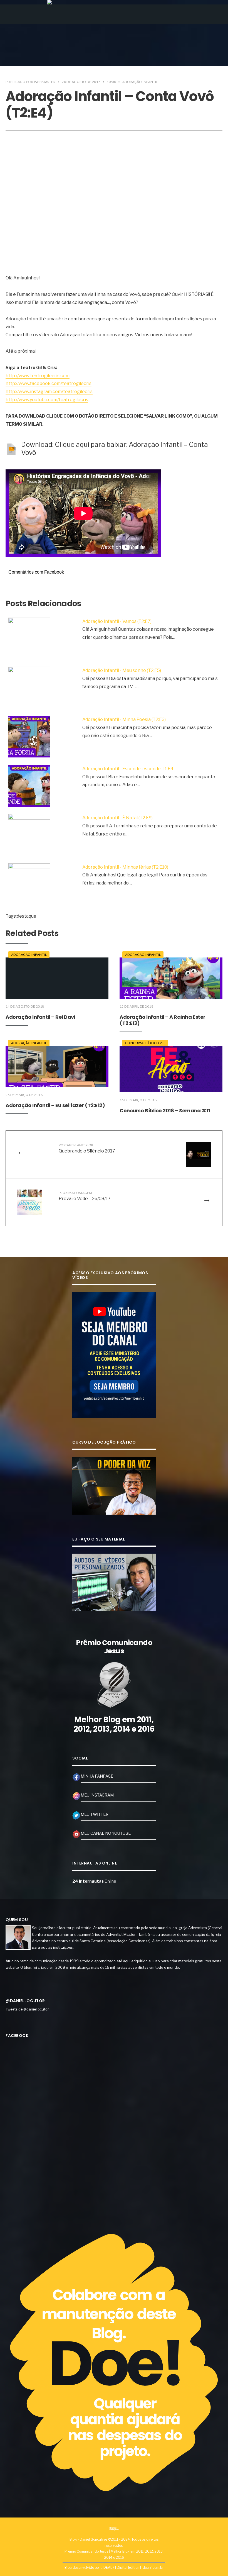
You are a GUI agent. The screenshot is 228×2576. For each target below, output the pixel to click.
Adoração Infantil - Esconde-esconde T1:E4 (128, 769)
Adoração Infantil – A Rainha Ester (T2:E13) (163, 1020)
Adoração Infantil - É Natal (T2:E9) (117, 818)
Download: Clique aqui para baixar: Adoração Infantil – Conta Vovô (115, 449)
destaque (27, 916)
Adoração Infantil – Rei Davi (40, 1017)
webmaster (45, 82)
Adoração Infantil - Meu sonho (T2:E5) (122, 670)
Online (94, 1881)
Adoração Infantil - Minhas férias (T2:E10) (125, 867)
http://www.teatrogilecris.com (38, 376)
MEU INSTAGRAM (97, 1795)
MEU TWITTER (95, 1814)
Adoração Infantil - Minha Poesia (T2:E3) (124, 719)
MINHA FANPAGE (97, 1776)
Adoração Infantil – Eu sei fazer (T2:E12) (55, 1105)
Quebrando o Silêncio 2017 (87, 1148)
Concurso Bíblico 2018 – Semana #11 (165, 1111)
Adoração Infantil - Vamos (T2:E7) (117, 621)
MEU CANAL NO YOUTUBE (106, 1833)
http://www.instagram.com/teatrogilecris (49, 392)
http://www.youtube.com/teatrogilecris (47, 400)
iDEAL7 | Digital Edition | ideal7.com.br (133, 2568)
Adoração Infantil (140, 82)
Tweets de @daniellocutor (27, 2009)
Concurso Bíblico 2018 (147, 1043)
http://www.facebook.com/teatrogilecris (49, 383)
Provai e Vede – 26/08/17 (85, 1196)
